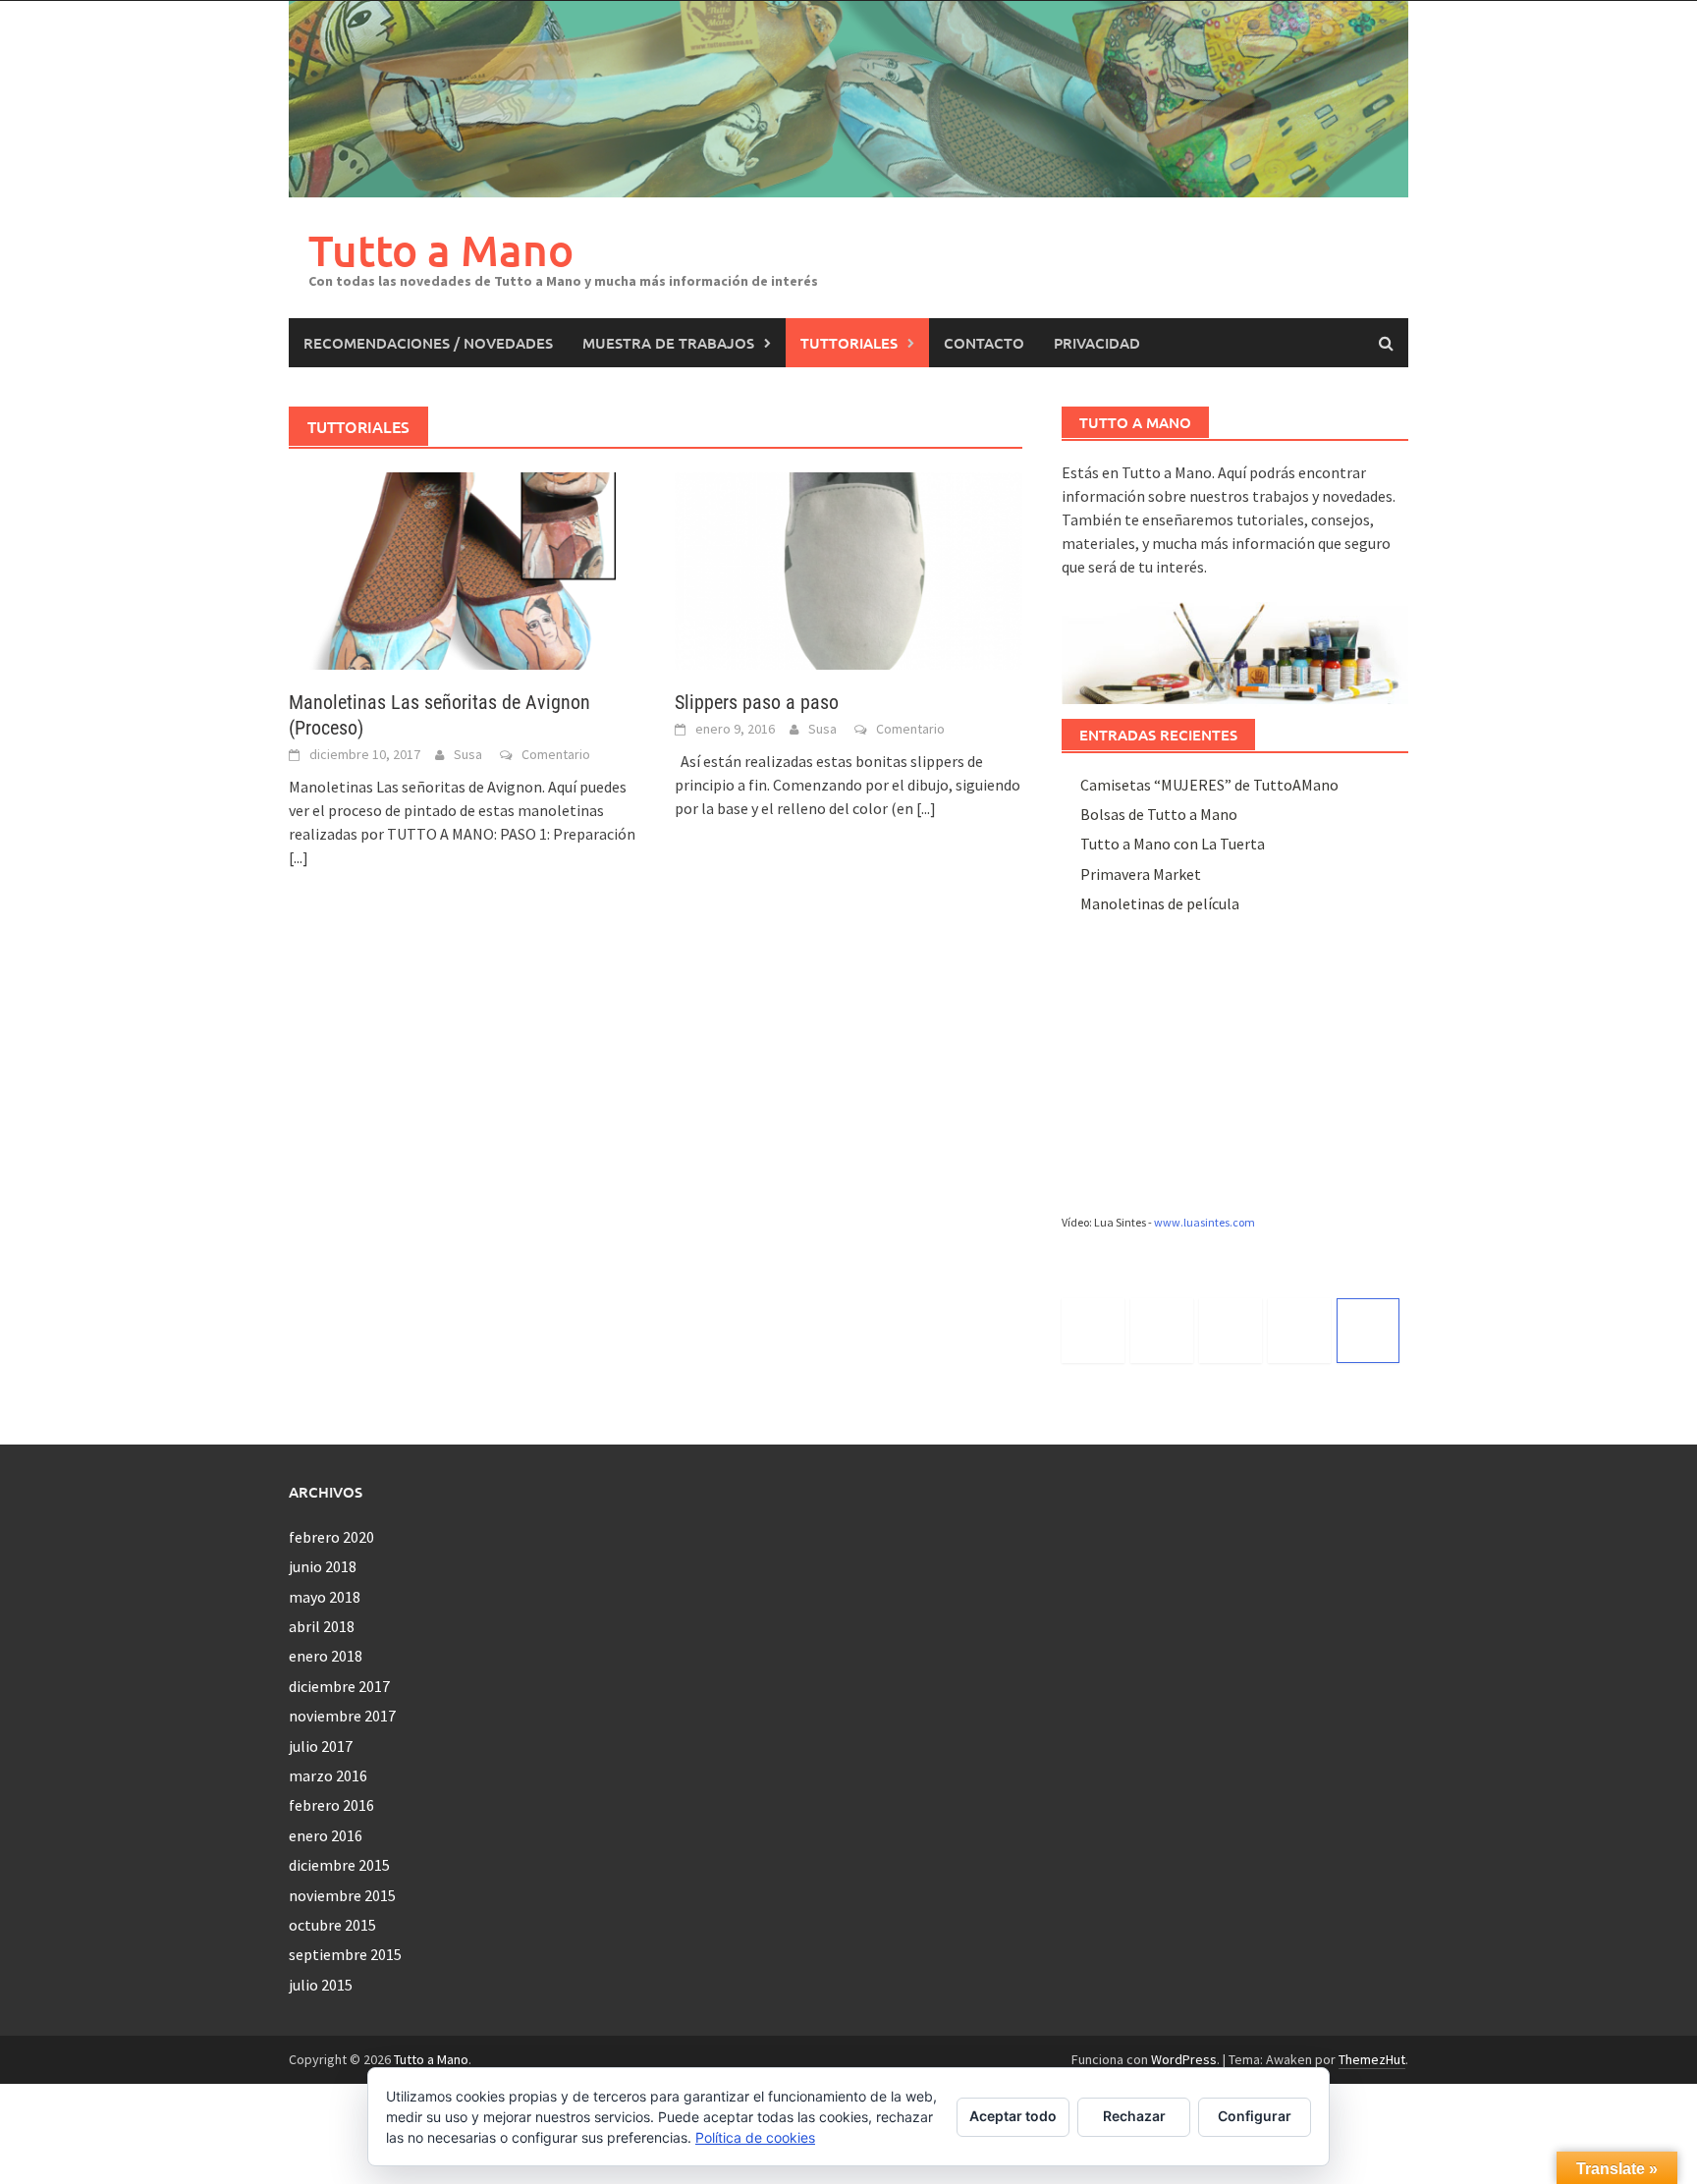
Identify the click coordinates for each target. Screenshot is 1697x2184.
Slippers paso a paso (757, 702)
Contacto (984, 343)
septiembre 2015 (345, 1954)
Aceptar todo (1013, 2116)
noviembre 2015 (342, 1895)
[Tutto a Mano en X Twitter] (1093, 1331)
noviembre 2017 (342, 1716)
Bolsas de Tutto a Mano (1159, 814)
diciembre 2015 (339, 1865)
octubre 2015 (332, 1925)
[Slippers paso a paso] (848, 569)
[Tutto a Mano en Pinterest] (1299, 1331)
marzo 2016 (328, 1775)
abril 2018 (322, 1626)
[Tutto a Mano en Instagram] (1231, 1331)
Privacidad (1097, 343)
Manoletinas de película (1160, 903)
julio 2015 (321, 1985)
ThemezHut (1372, 2059)
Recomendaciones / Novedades (428, 343)
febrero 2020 (331, 1537)
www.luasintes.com (1204, 1222)
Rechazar (1134, 2116)
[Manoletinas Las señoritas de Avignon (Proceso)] (462, 569)
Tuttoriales (849, 343)
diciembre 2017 (339, 1686)
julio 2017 (321, 1746)
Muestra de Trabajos (668, 343)
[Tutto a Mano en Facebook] (1162, 1331)
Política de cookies (755, 2137)
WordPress (1184, 2059)
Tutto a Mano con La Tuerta (1173, 844)
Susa (468, 754)
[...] (299, 857)
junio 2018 (323, 1566)
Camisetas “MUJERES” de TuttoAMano (1209, 785)
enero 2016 (326, 1835)
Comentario (556, 754)
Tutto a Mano (441, 250)
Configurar (1255, 2116)
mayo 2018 (325, 1597)
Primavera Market (1141, 874)
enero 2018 (326, 1656)
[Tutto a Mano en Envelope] (1368, 1331)
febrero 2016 (331, 1805)
